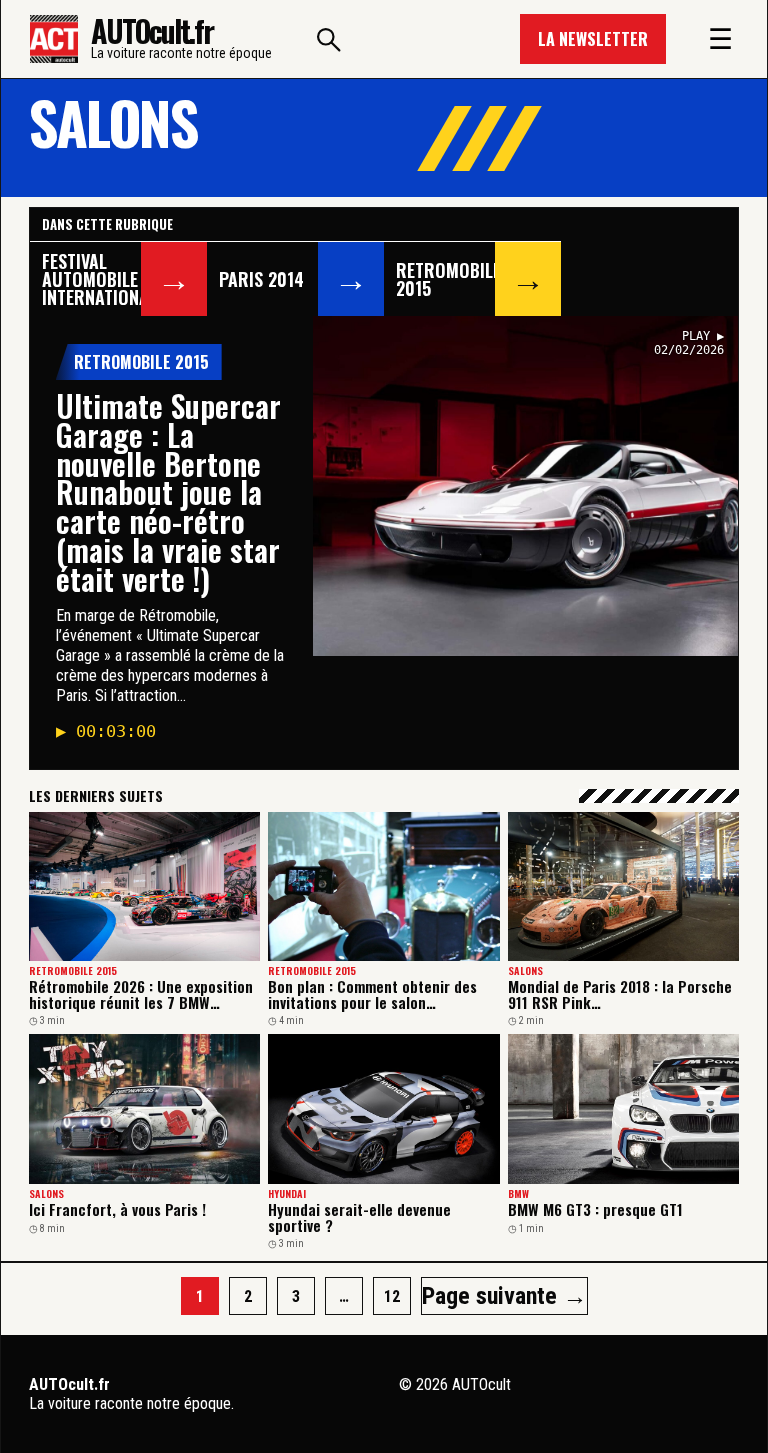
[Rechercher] (329, 39)
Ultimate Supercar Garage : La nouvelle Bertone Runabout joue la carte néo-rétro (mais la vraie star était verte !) (168, 492)
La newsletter (593, 39)
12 (392, 1296)
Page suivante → (504, 1296)
